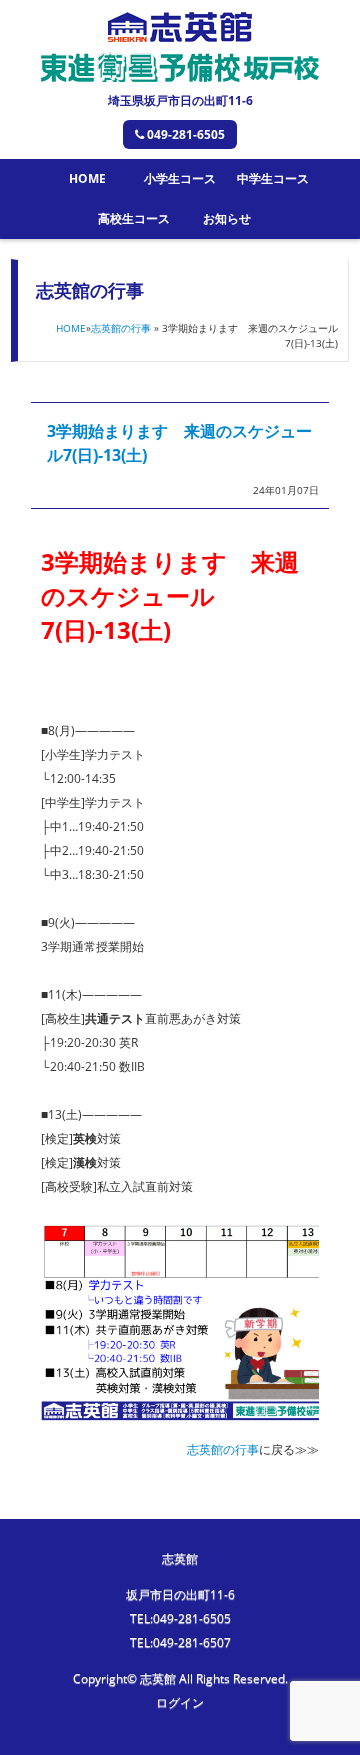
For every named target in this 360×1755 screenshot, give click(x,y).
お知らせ (227, 218)
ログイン (180, 1702)
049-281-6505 (186, 134)
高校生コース (134, 218)
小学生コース (180, 178)
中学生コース (273, 178)
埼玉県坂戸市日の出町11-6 (180, 100)
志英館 (180, 1558)
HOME (87, 178)
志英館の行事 (121, 328)
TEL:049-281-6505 (180, 1618)
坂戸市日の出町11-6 (180, 1594)
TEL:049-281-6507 (180, 1642)
